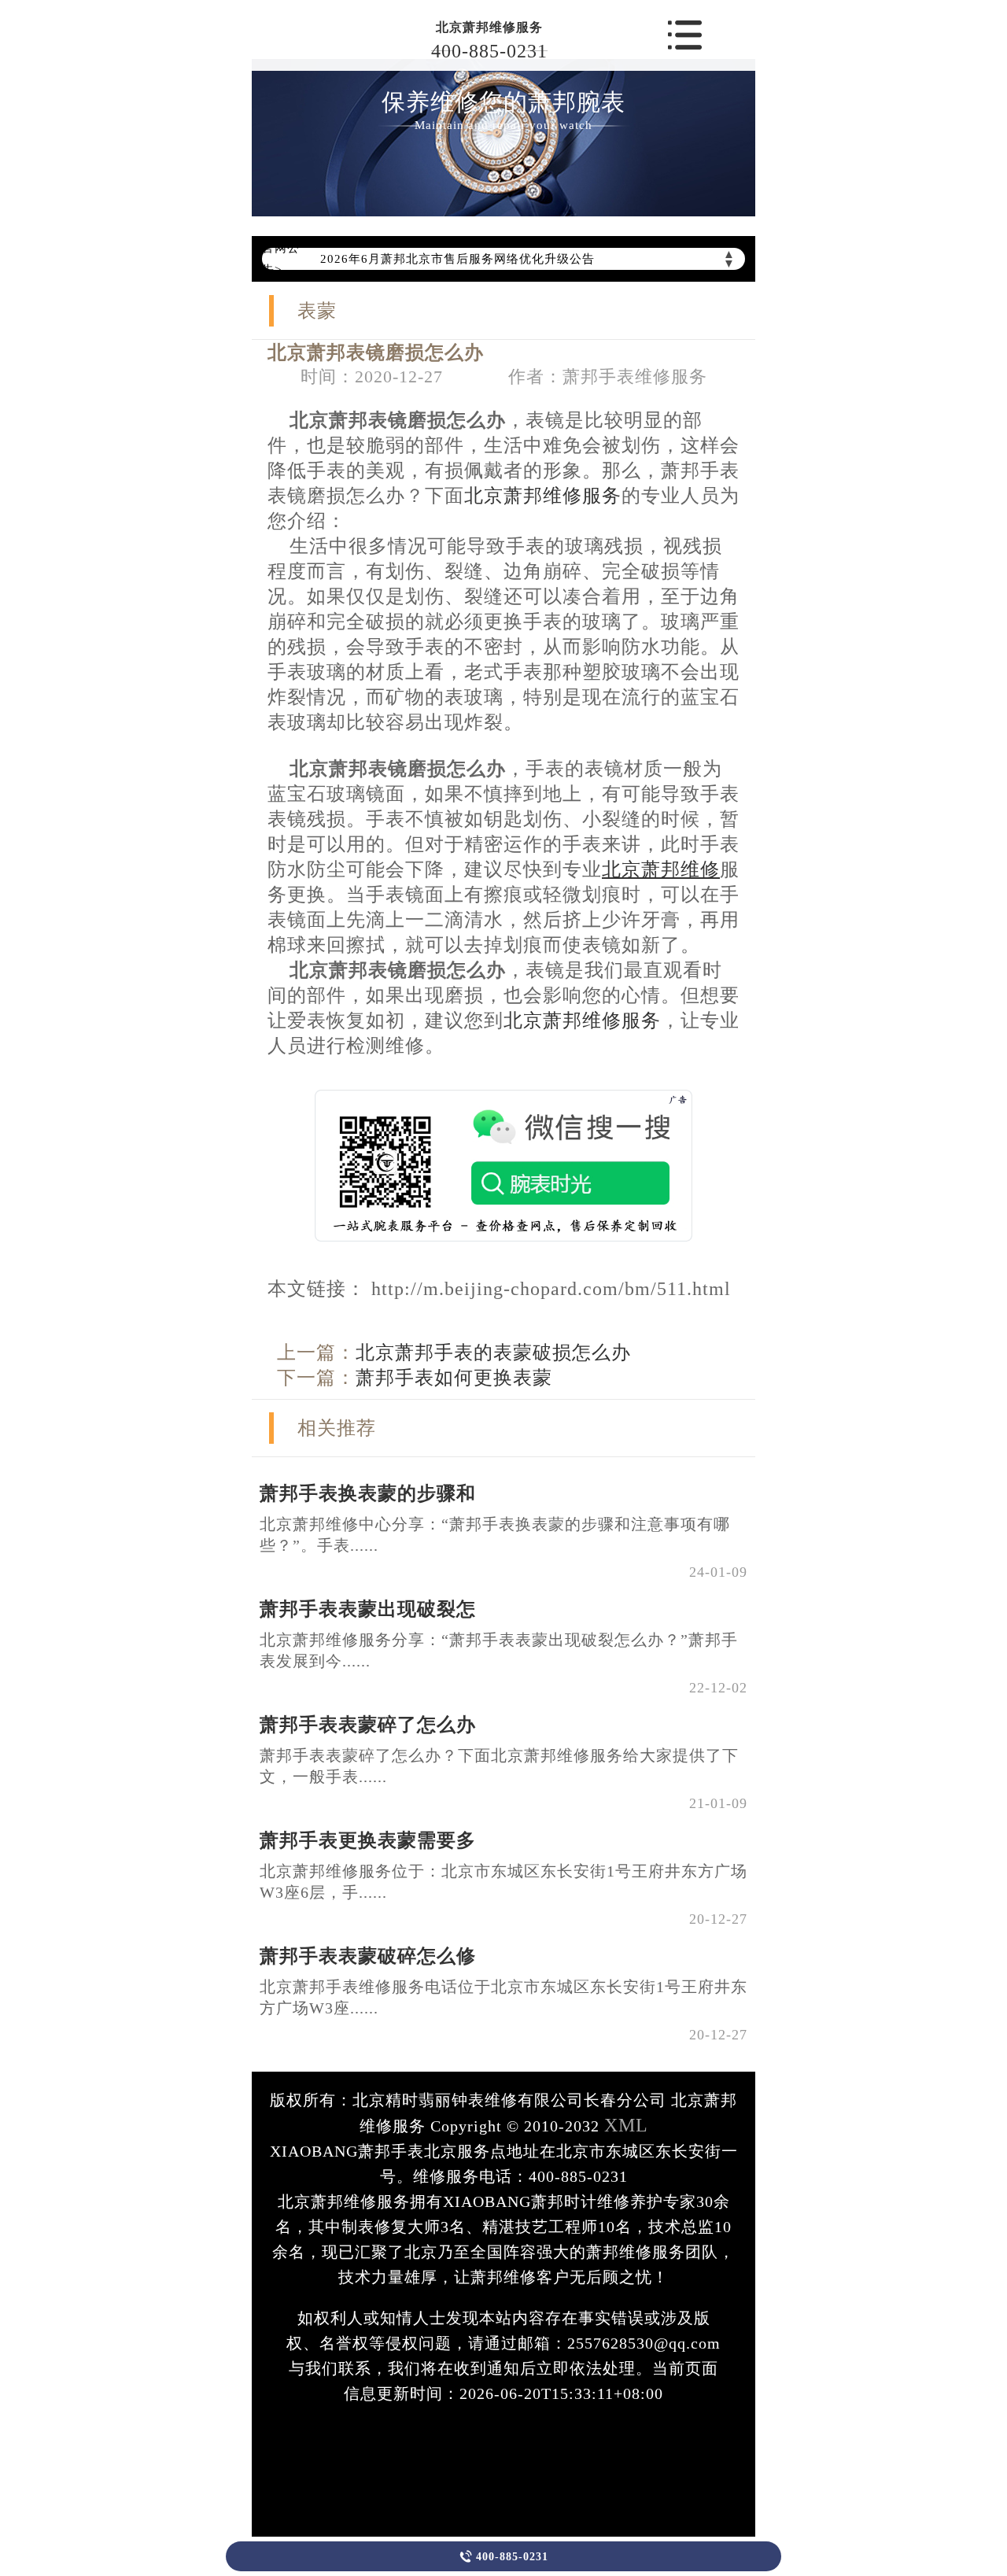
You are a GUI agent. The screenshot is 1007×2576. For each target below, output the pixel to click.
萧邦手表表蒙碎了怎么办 (368, 1725)
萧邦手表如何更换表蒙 (454, 1378)
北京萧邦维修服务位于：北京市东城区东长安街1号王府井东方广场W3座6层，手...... (503, 1882)
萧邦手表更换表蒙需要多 (368, 1840)
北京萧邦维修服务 (489, 27)
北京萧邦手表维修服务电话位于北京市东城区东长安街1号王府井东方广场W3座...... (503, 1997)
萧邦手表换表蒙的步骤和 (368, 1493)
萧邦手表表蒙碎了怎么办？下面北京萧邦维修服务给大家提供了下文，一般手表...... (499, 1766)
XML (626, 2125)
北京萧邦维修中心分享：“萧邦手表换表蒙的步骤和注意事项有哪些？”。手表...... (495, 1535)
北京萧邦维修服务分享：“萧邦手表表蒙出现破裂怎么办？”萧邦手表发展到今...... (499, 1650)
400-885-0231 (489, 51)
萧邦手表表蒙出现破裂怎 (368, 1609)
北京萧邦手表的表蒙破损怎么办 (493, 1353)
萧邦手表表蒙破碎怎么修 (368, 1956)
